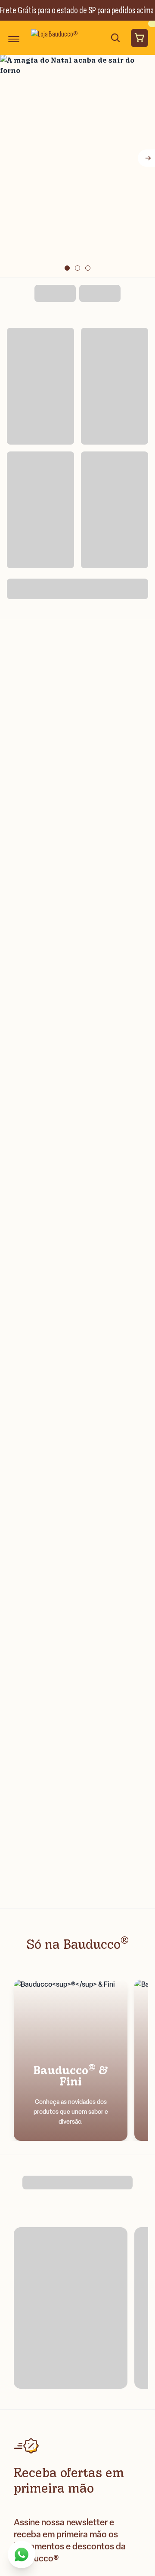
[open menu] (14, 38)
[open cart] (139, 38)
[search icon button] (115, 38)
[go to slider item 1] (77, 268)
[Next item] (146, 158)
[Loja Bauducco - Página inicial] (55, 38)
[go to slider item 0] (67, 268)
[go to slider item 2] (88, 268)
